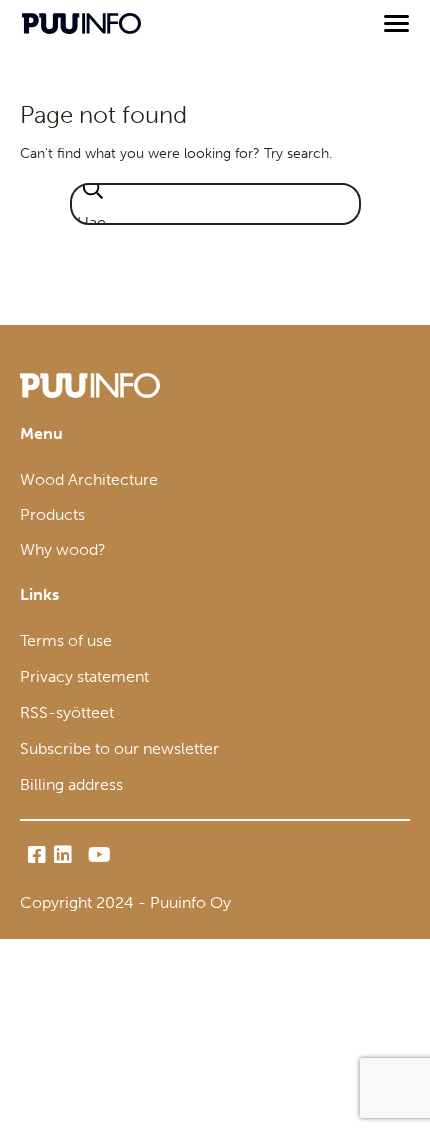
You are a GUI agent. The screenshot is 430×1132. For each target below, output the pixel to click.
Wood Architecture (89, 479)
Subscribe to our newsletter (119, 748)
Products (52, 514)
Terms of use (66, 640)
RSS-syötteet (67, 712)
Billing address (71, 784)
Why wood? (63, 549)
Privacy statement (84, 676)
